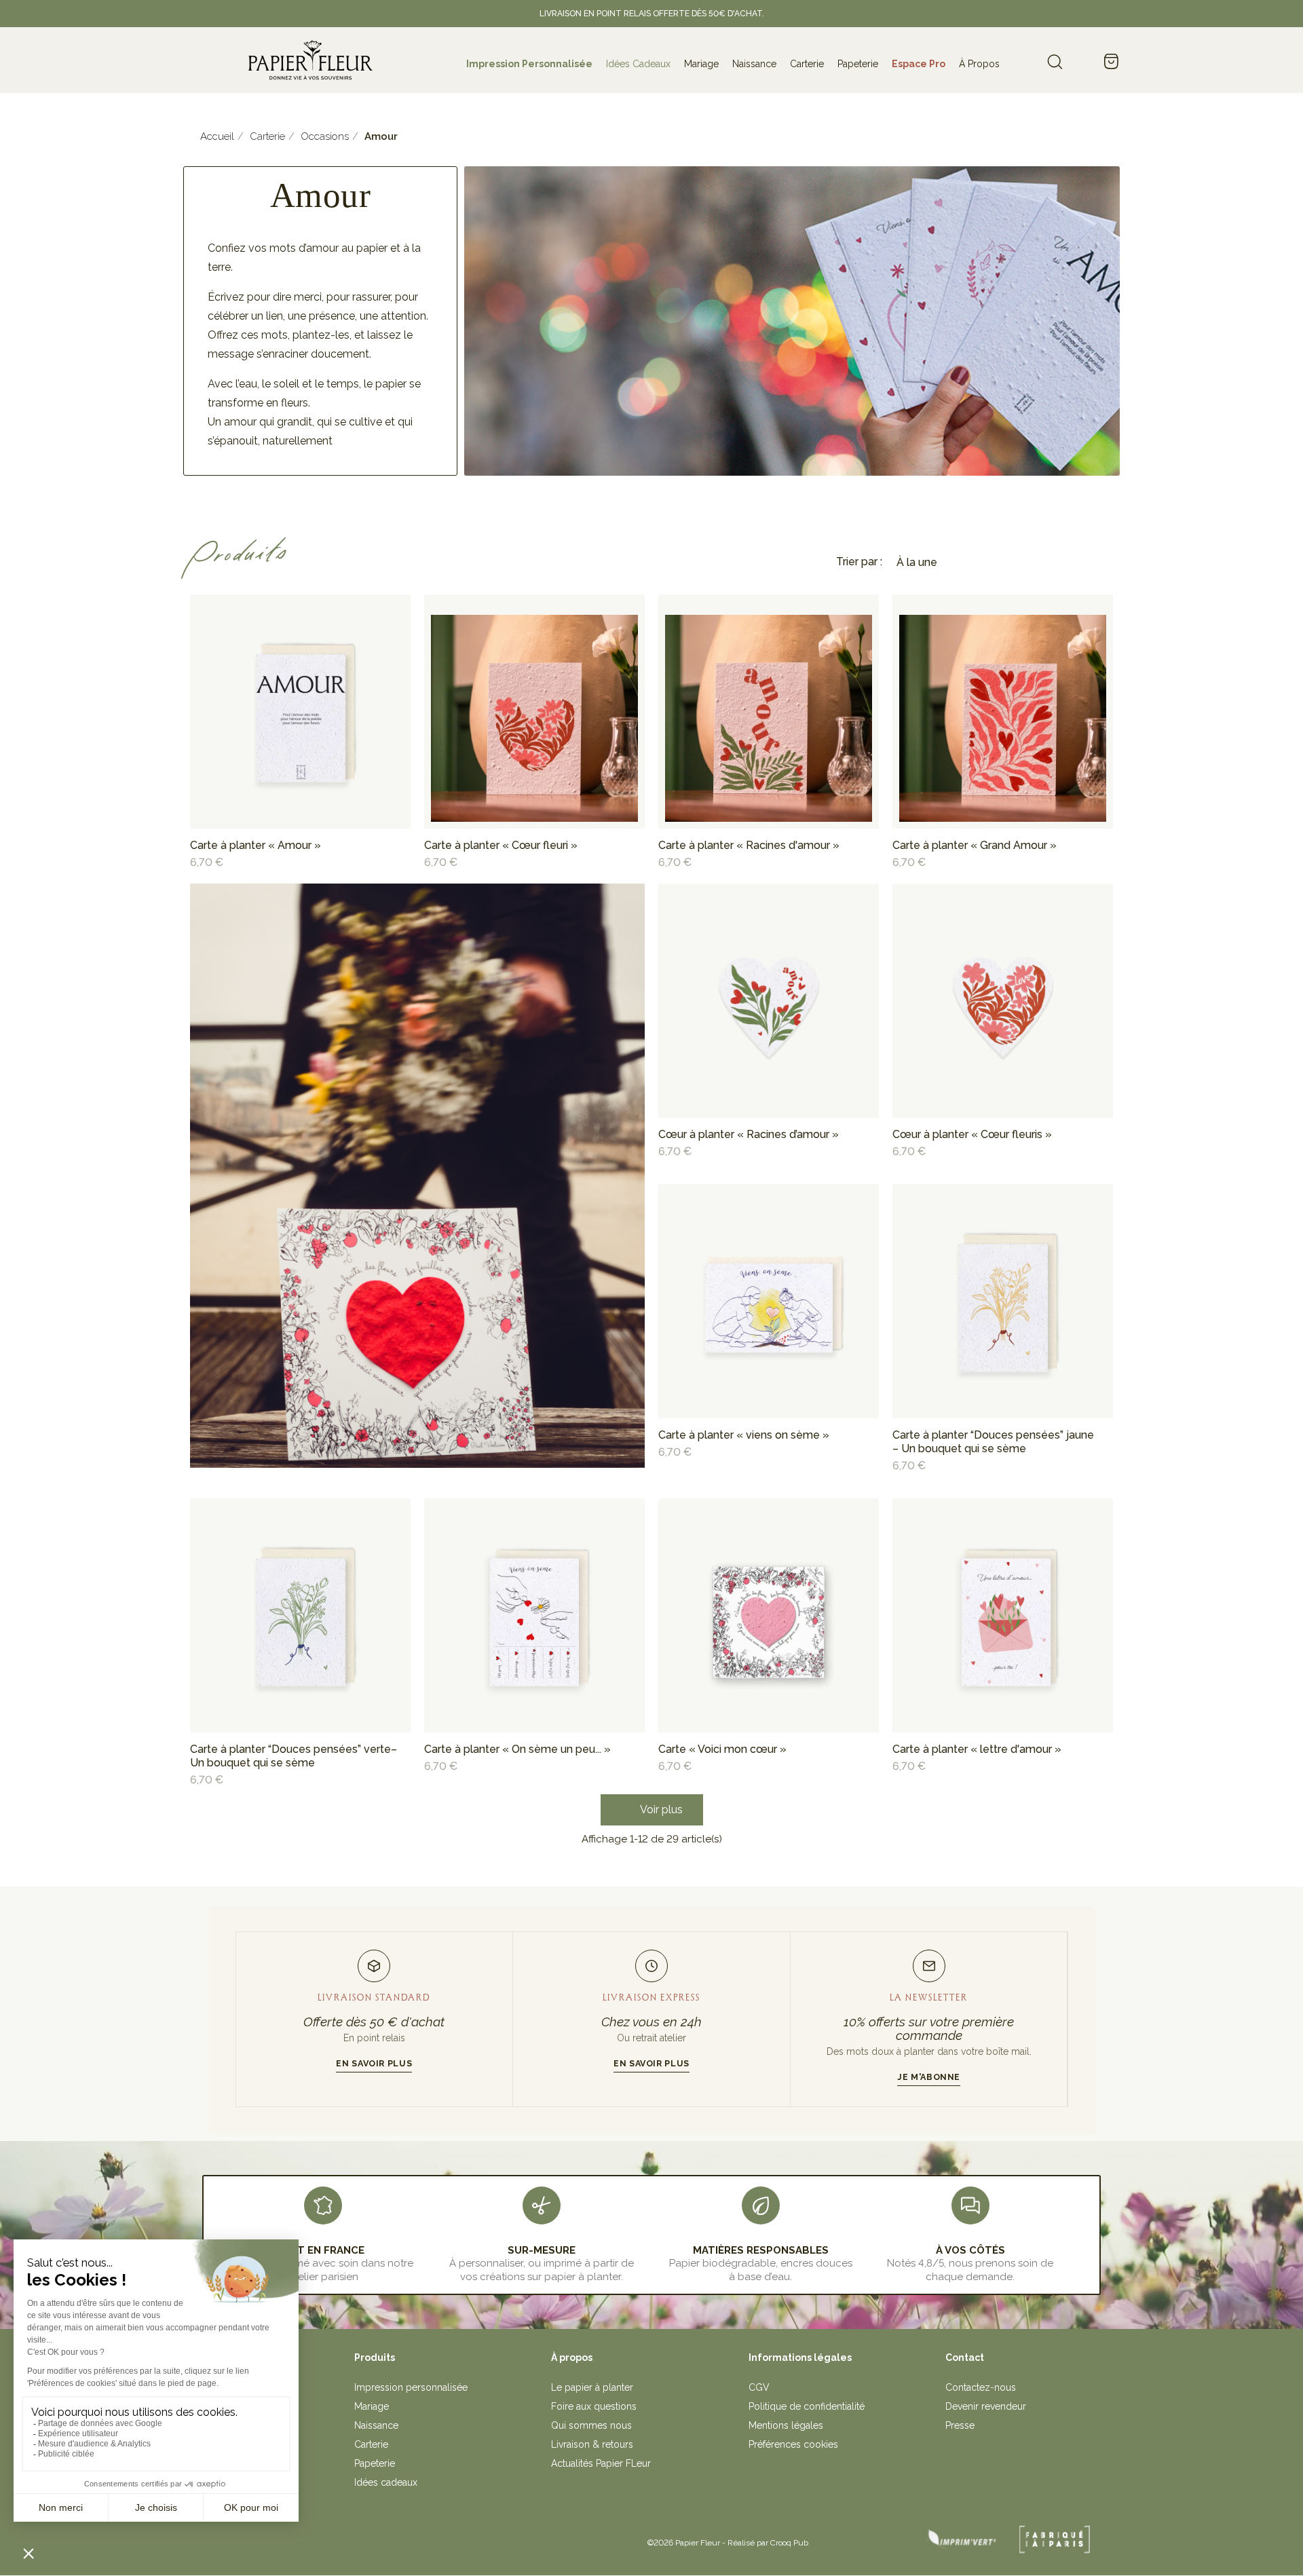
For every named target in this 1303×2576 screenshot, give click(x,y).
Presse (960, 2425)
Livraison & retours (592, 2444)
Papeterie (375, 2463)
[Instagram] (369, 2538)
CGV (759, 2387)
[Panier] (1111, 62)
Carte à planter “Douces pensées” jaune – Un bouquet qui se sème (993, 1442)
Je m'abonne (929, 2077)
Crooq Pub (789, 2543)
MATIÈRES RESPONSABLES (761, 2250)
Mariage (372, 2406)
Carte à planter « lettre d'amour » (977, 1749)
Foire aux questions (594, 2406)
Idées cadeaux (386, 2482)
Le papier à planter (592, 2387)
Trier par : (859, 562)
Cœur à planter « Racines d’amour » (749, 1134)
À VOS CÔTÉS (970, 2250)
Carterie (371, 2444)
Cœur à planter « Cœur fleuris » (972, 1134)
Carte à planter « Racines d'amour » (749, 845)
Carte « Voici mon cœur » (722, 1749)
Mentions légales (786, 2425)
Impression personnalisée (411, 2387)
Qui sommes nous (591, 2425)
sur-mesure (542, 2250)
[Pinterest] (399, 2538)
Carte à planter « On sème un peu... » (517, 1749)
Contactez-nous (981, 2387)
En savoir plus (374, 2063)
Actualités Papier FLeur (601, 2463)
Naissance (376, 2425)
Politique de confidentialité (807, 2406)
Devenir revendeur (986, 2406)
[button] (652, 1810)
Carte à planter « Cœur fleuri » (501, 845)
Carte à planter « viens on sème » (744, 1435)
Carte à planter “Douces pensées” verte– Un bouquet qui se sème (294, 1756)
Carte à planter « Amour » (256, 845)
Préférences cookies (793, 2444)
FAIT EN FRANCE (323, 2250)
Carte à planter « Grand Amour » (975, 845)
